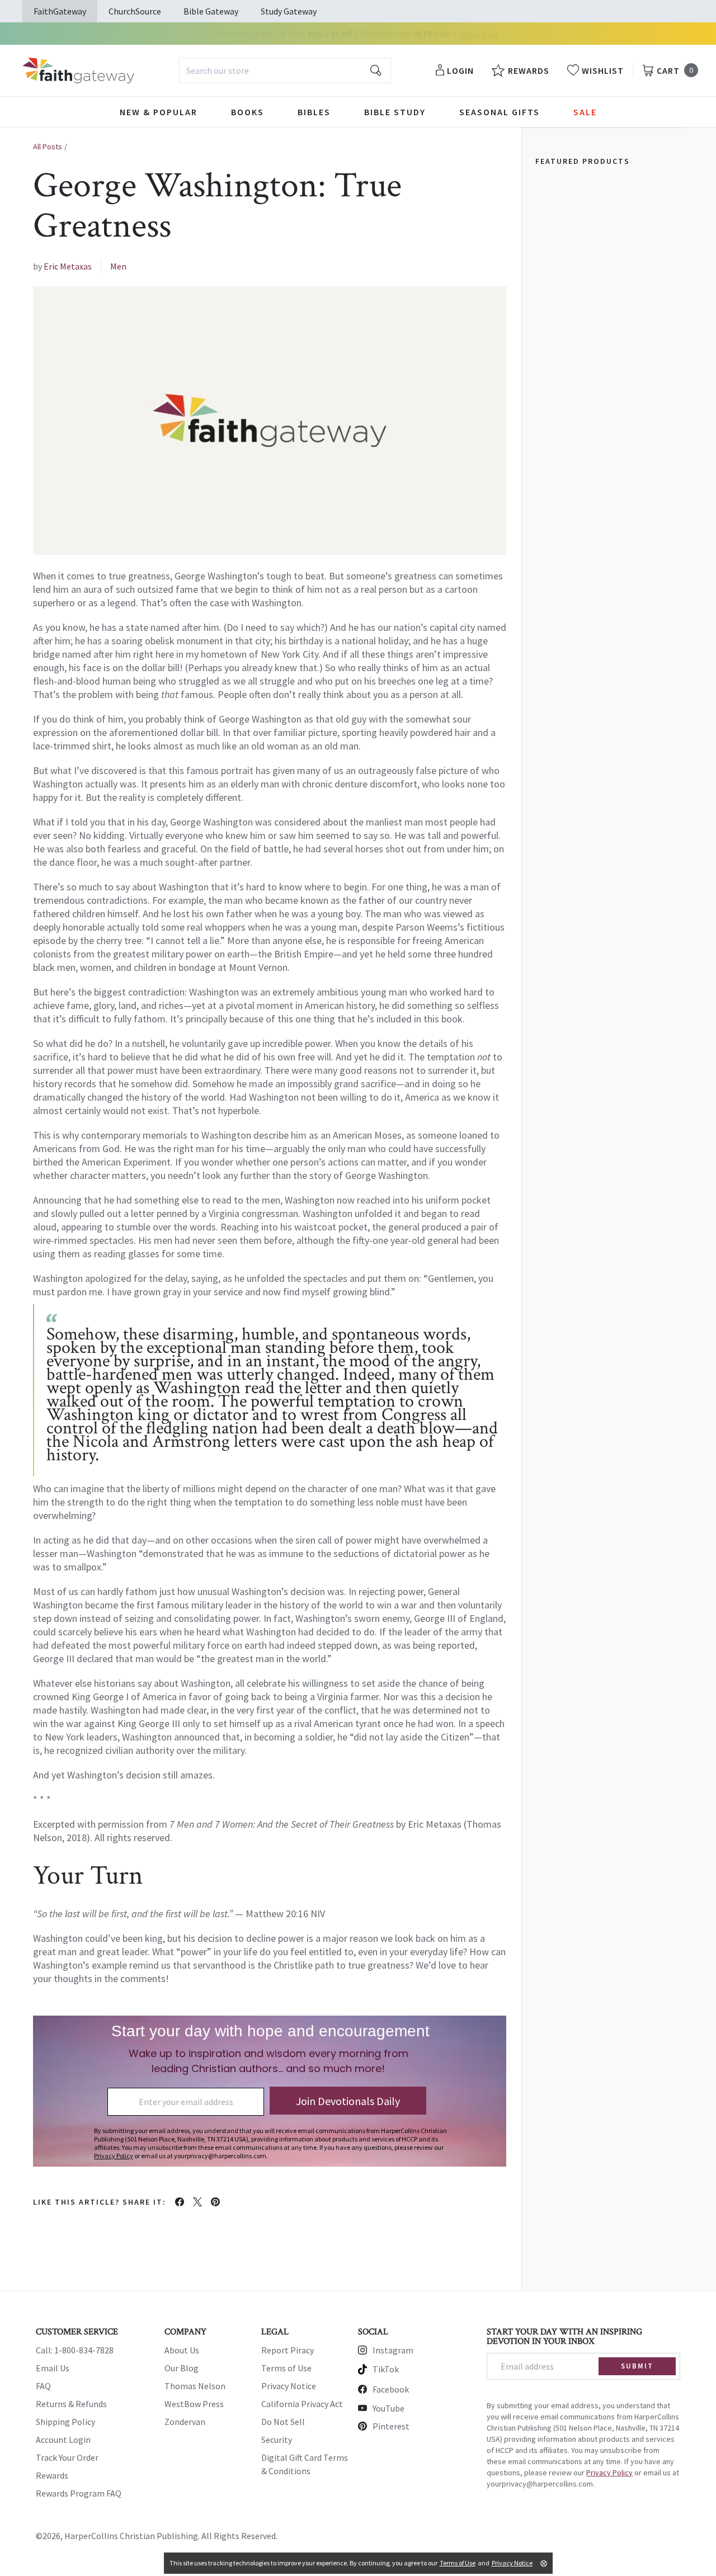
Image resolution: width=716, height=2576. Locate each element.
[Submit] (376, 70)
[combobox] (285, 70)
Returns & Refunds (71, 2404)
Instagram (393, 2350)
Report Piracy (288, 2350)
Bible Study (395, 112)
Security (277, 2440)
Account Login (63, 2440)
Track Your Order (67, 2457)
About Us (182, 2350)
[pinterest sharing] (215, 2202)
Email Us (53, 2368)
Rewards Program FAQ (79, 2493)
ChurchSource (135, 11)
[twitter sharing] (197, 2202)
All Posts (48, 147)
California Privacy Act (302, 2404)
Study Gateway (289, 11)
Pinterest (391, 2426)
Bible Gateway (211, 11)
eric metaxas (68, 266)
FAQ (43, 2386)
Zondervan (185, 2422)
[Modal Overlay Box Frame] (270, 2091)
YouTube (388, 2408)
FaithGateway (60, 11)
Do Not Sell (283, 2422)
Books (248, 112)
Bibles (314, 112)
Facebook (391, 2389)
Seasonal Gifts (500, 112)
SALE (585, 112)
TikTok (386, 2369)
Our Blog (182, 2368)
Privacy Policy (609, 2473)
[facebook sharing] (180, 2202)
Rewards (52, 2475)
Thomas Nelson (195, 2386)
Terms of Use (286, 2368)
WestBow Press (194, 2404)
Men (118, 266)
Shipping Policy (65, 2422)
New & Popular (159, 112)
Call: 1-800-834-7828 (75, 2350)
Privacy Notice (289, 2386)
